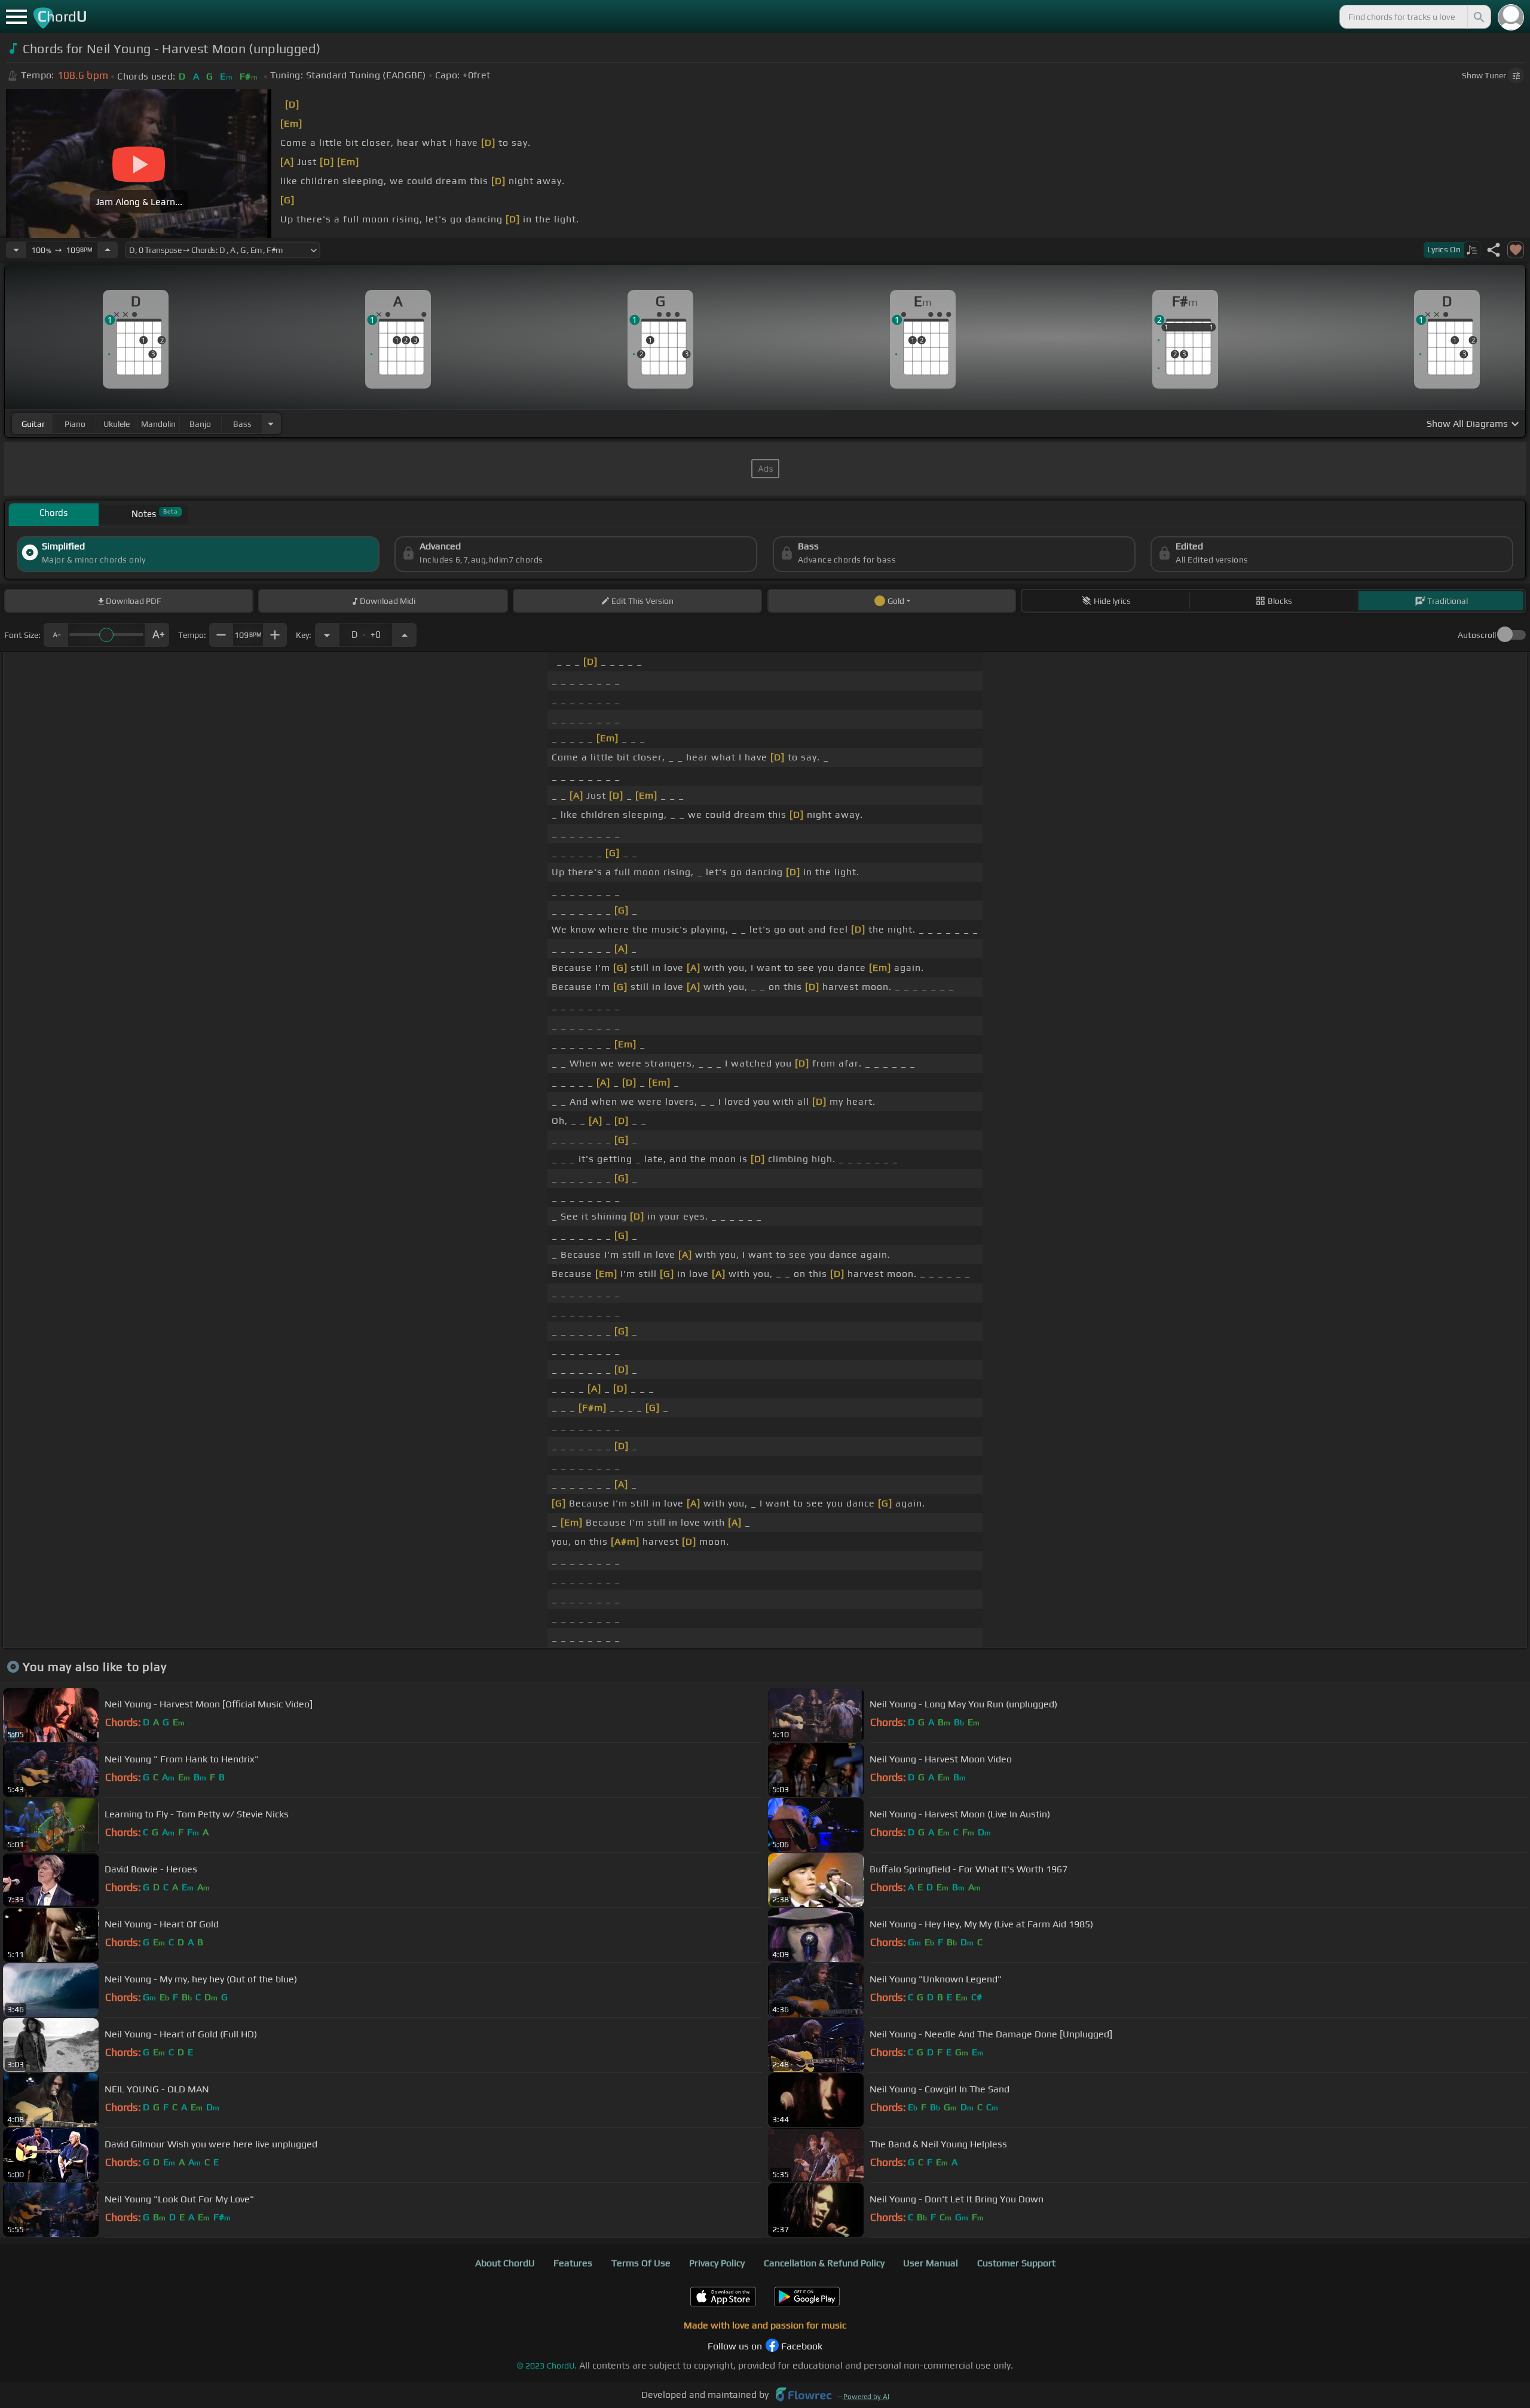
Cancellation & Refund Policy (824, 2263)
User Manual (931, 2263)
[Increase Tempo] (108, 250)
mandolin (158, 424)
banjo (200, 424)
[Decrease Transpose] (327, 635)
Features (573, 2263)
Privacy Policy (717, 2263)
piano (75, 424)
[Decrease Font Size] (56, 635)
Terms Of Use (641, 2263)
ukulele (117, 424)
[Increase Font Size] (157, 635)
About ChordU (505, 2263)
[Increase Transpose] (405, 635)
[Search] (1478, 17)
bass (242, 424)
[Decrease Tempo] (16, 250)
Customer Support (1016, 2263)
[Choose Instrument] (271, 424)
